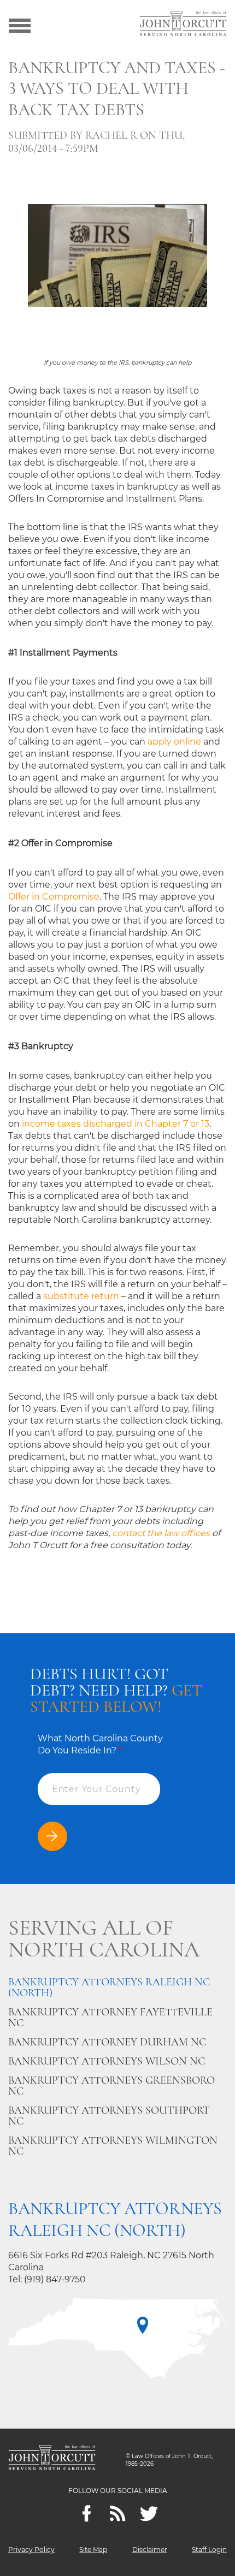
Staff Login (209, 2550)
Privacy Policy (31, 2550)
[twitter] (149, 2513)
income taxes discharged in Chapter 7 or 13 (116, 1124)
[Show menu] (20, 25)
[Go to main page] (183, 25)
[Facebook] (87, 2513)
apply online (174, 742)
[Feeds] (118, 2513)
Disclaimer (150, 2550)
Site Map (93, 2550)
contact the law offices (161, 1533)
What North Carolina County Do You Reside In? (100, 1744)
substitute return (81, 1296)
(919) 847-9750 (55, 2279)
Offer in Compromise (54, 897)
